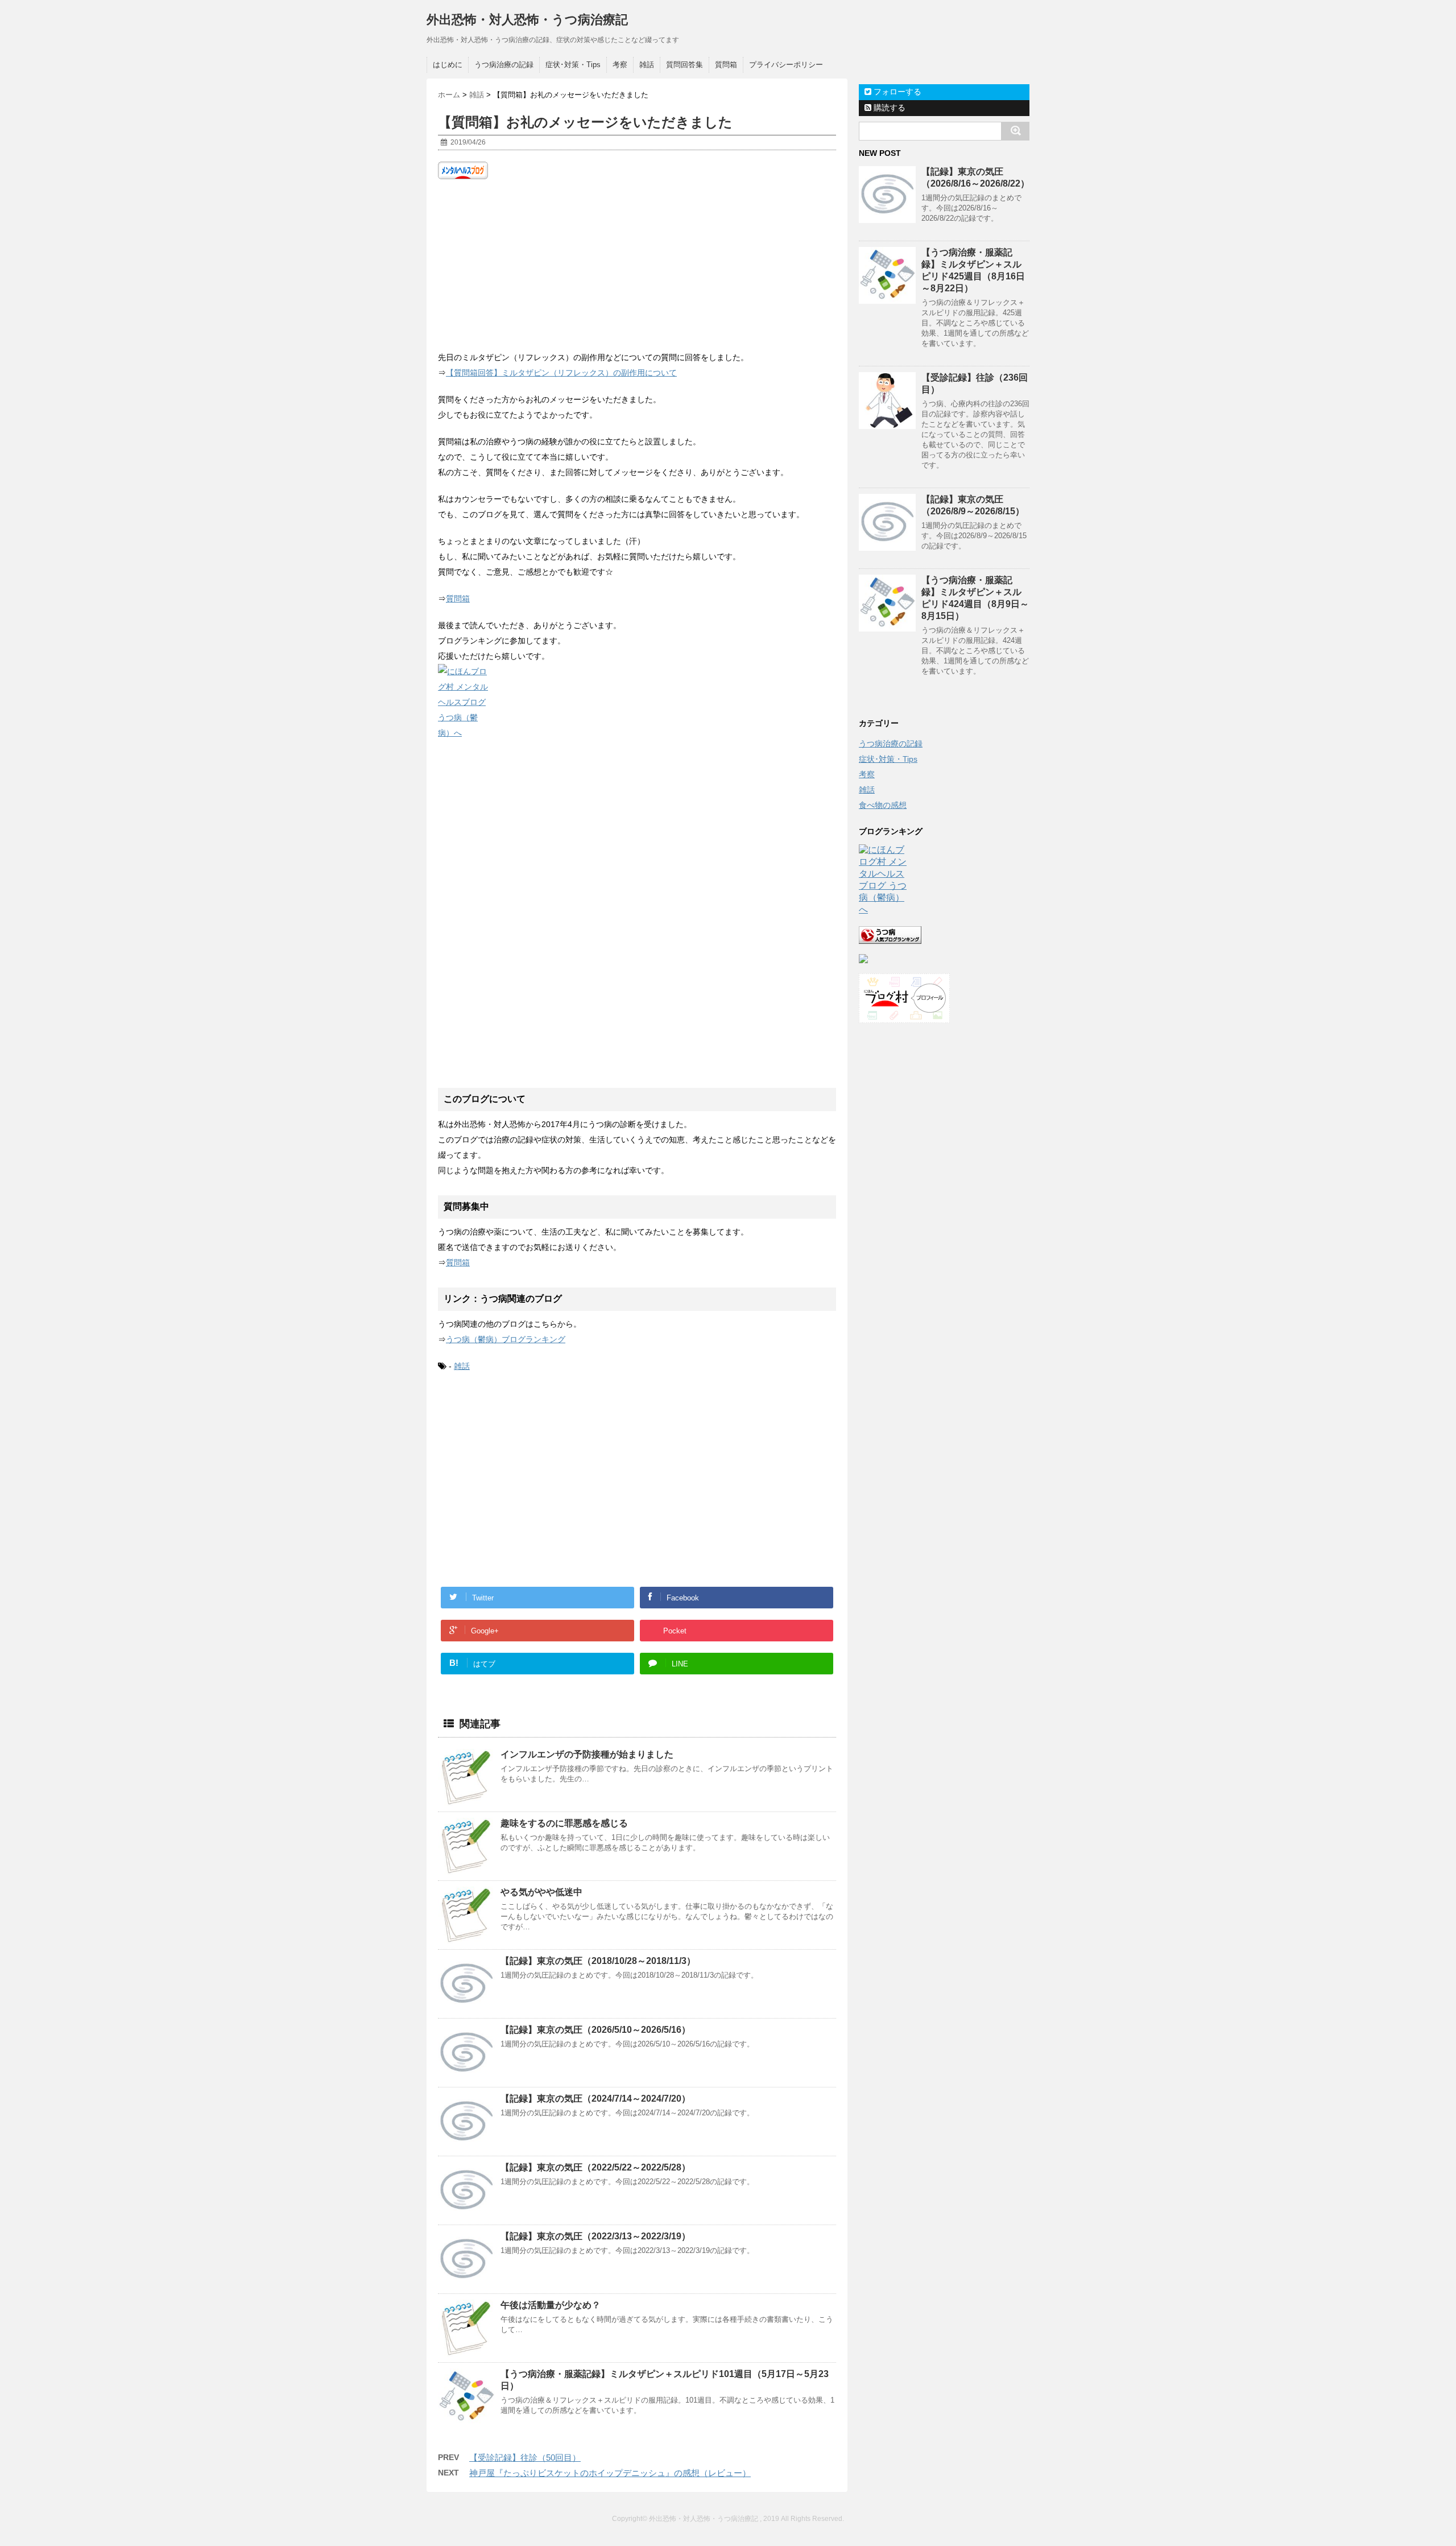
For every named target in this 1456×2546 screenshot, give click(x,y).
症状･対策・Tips (573, 65)
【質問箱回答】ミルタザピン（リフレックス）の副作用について (561, 373)
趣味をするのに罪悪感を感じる (564, 1823)
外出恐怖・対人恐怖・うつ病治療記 (527, 20)
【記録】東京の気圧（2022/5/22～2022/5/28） (595, 2167)
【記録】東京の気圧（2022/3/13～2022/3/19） (595, 2236)
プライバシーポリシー (786, 65)
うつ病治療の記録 (504, 65)
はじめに (448, 65)
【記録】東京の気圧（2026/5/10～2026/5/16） (595, 2030)
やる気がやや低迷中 (541, 1892)
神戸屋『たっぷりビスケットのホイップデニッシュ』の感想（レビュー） (610, 2473)
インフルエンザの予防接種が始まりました (587, 1754)
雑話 (647, 65)
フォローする (896, 92)
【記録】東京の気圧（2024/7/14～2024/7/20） (595, 2099)
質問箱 (726, 65)
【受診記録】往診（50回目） (525, 2458)
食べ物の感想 (883, 805)
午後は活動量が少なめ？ (551, 2305)
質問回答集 (684, 65)
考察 (620, 65)
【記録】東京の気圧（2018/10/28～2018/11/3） (598, 1961)
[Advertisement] (637, 265)
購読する (888, 108)
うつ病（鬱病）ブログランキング (506, 1339)
